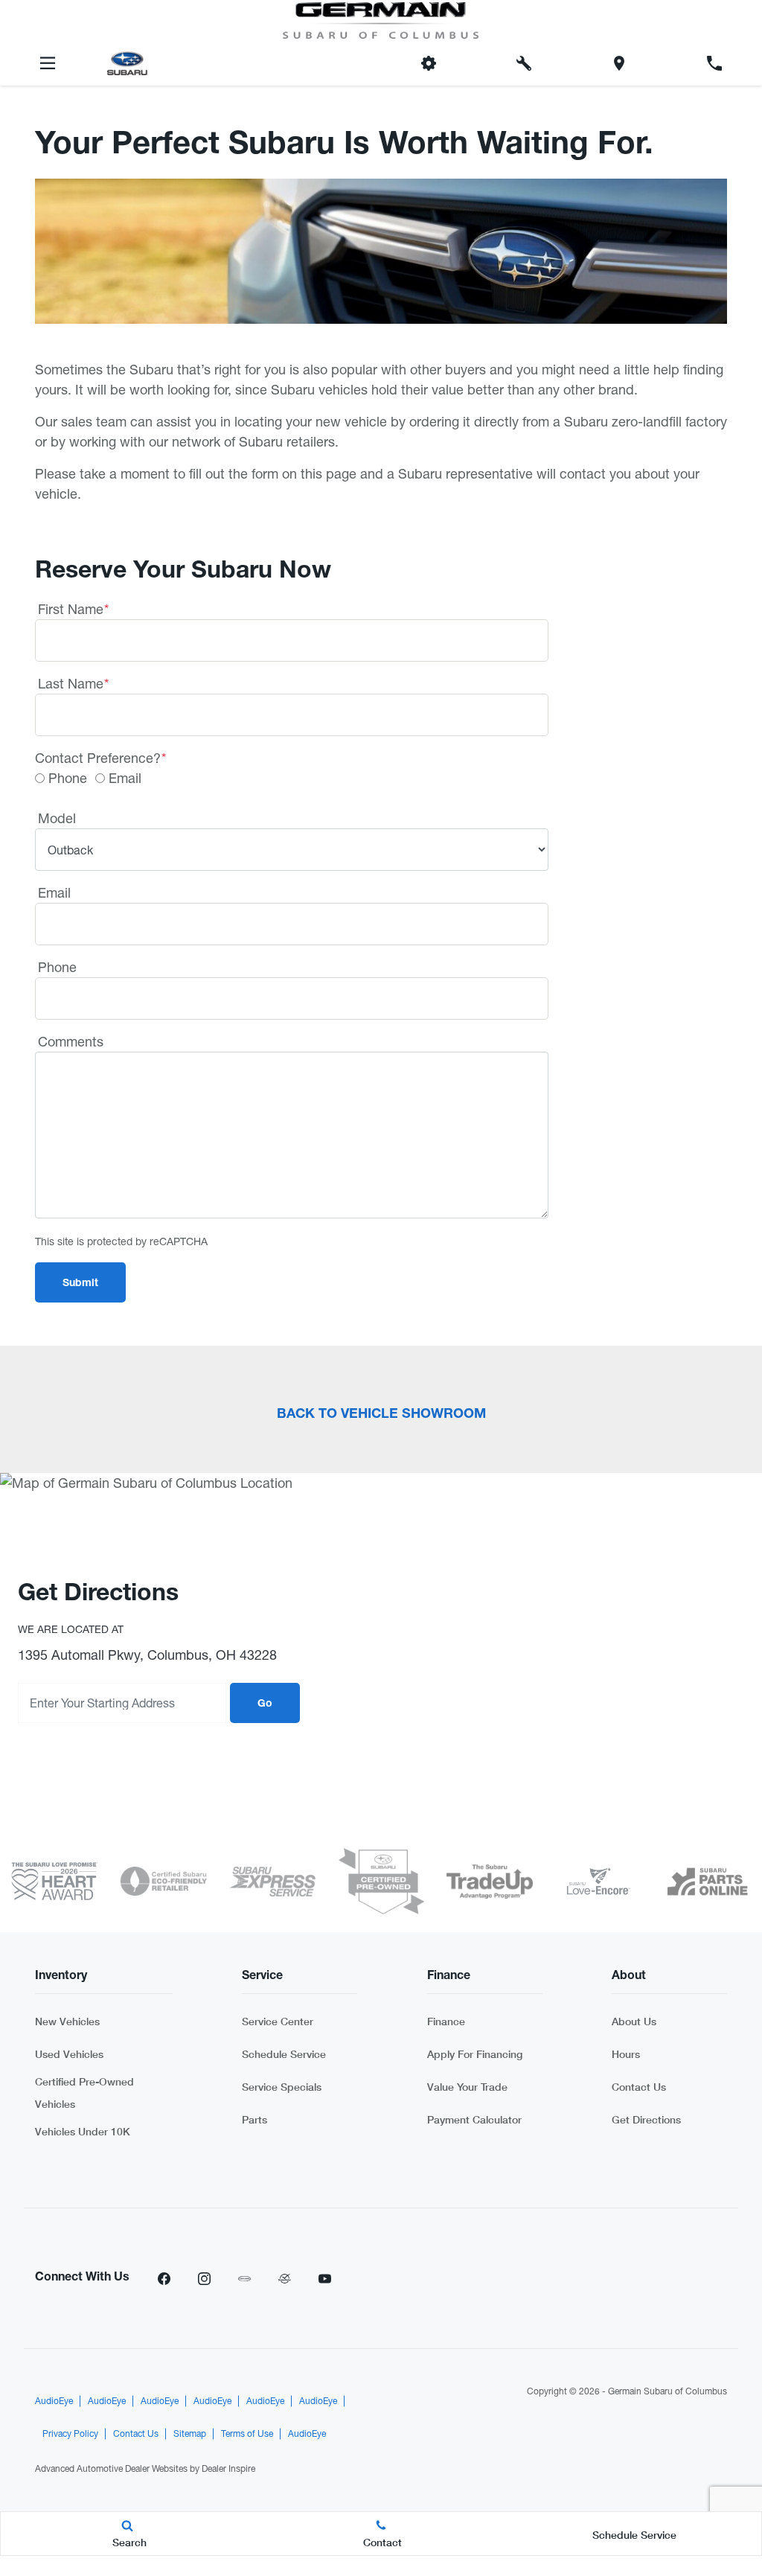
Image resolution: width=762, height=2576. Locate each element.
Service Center (278, 2021)
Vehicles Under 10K (83, 2131)
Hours (626, 2054)
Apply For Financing (475, 2054)
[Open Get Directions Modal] (619, 63)
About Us (634, 2021)
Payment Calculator (474, 2119)
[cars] (244, 2278)
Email (125, 778)
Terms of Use (247, 2434)
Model (57, 818)
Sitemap (190, 2434)
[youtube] (324, 2278)
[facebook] (164, 2278)
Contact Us (639, 2087)
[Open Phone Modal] (714, 63)
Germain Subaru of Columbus (667, 2391)
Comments (71, 1042)
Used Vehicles (69, 2054)
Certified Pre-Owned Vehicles (84, 2093)
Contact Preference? (100, 758)
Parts (254, 2119)
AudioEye (54, 2401)
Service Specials (282, 2087)
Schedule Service (284, 2054)
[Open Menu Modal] (48, 63)
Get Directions (646, 2119)
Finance (446, 2021)
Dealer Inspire (228, 2469)
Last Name (73, 684)
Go (265, 1704)
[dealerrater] (284, 2278)
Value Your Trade (467, 2087)
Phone (68, 778)
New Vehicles (67, 2021)
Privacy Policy (70, 2434)
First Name (73, 609)
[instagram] (204, 2278)
